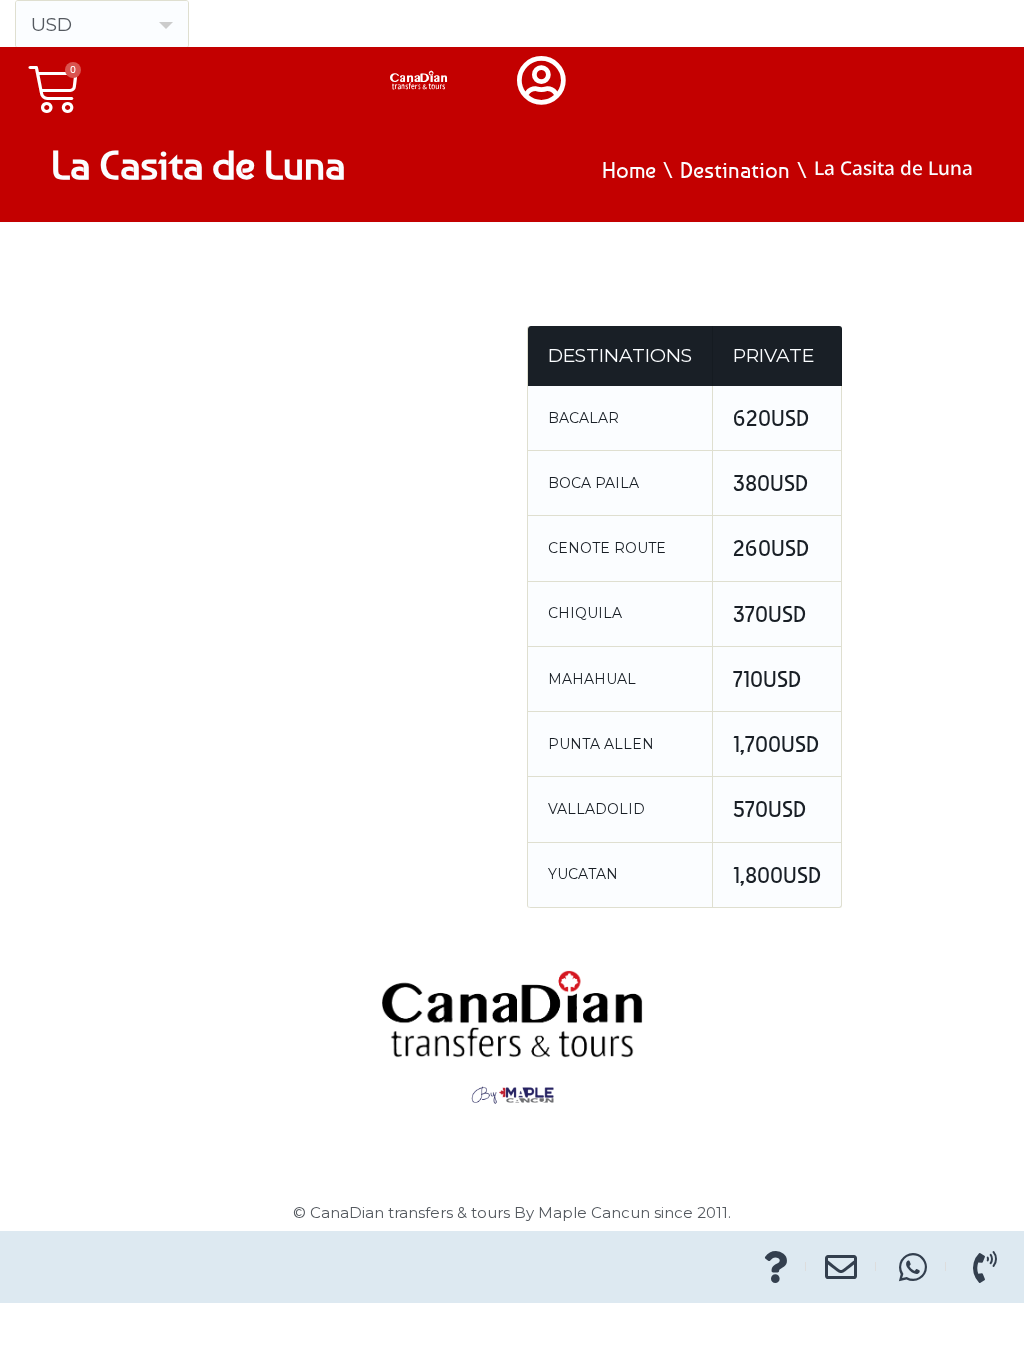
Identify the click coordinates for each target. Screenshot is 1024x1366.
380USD (770, 483)
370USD (769, 614)
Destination (735, 170)
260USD (771, 548)
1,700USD (776, 744)
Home (629, 170)
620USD (771, 418)
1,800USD (777, 875)
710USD (767, 679)
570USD (769, 809)
